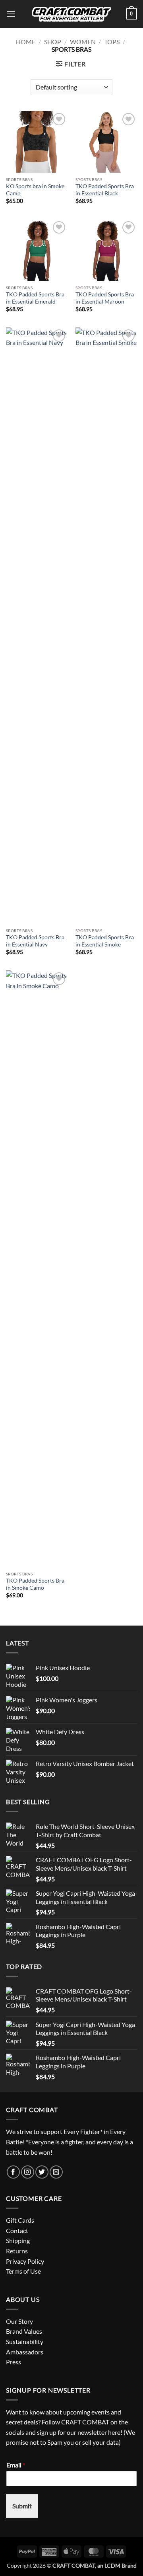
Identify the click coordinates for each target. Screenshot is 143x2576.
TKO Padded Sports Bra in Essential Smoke (105, 941)
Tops (112, 42)
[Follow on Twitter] (42, 2172)
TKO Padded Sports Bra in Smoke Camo (35, 1584)
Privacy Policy (25, 2261)
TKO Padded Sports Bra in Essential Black (105, 190)
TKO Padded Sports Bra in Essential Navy (35, 941)
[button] (11, 14)
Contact (17, 2230)
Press (14, 2362)
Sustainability (25, 2341)
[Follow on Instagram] (28, 2172)
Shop (53, 42)
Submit (22, 2506)
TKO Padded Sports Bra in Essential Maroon (105, 298)
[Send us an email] (56, 2172)
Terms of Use (23, 2271)
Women (83, 42)
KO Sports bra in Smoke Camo (35, 190)
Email (16, 2465)
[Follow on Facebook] (13, 2172)
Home (26, 42)
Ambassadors (25, 2352)
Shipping (18, 2240)
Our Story (19, 2321)
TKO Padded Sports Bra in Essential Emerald (35, 298)
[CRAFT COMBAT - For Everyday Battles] (71, 14)
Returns (17, 2251)
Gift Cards (20, 2220)
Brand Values (24, 2331)
